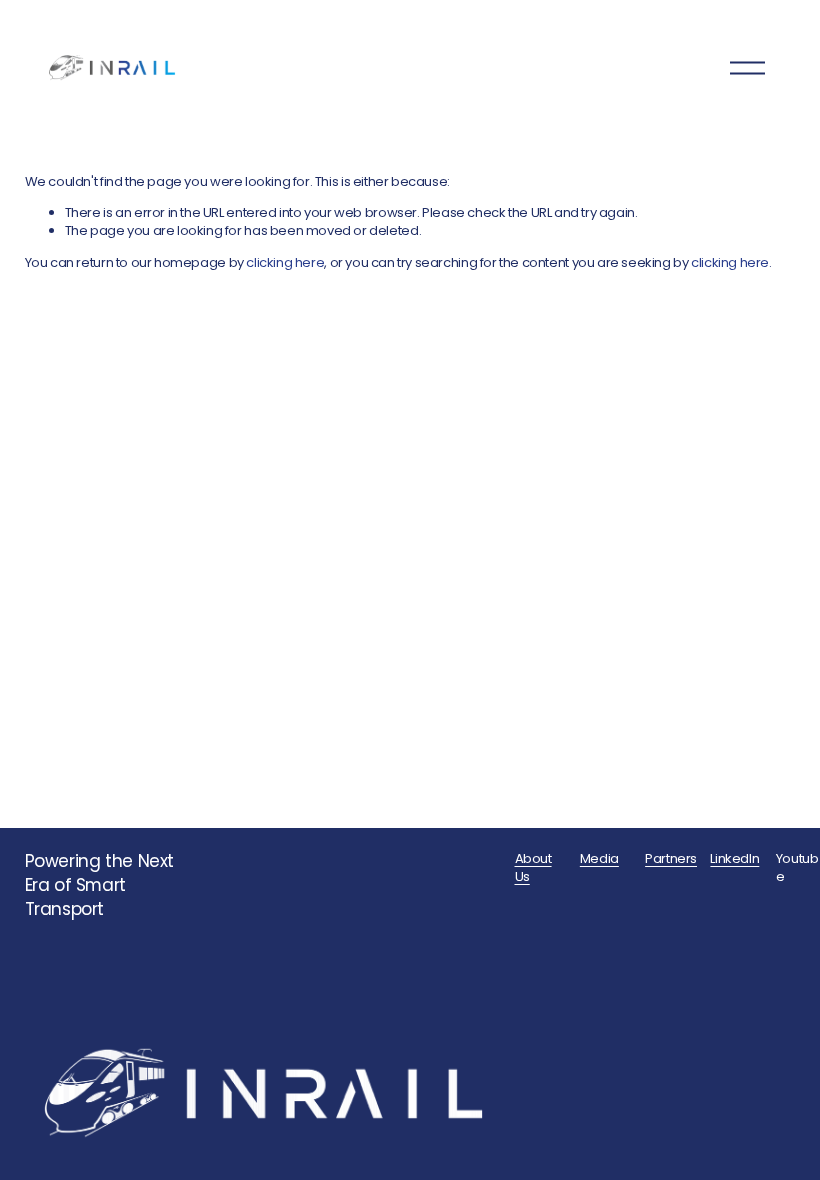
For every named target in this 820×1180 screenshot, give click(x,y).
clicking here (285, 262)
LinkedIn (734, 859)
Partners (671, 859)
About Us (533, 868)
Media (599, 859)
